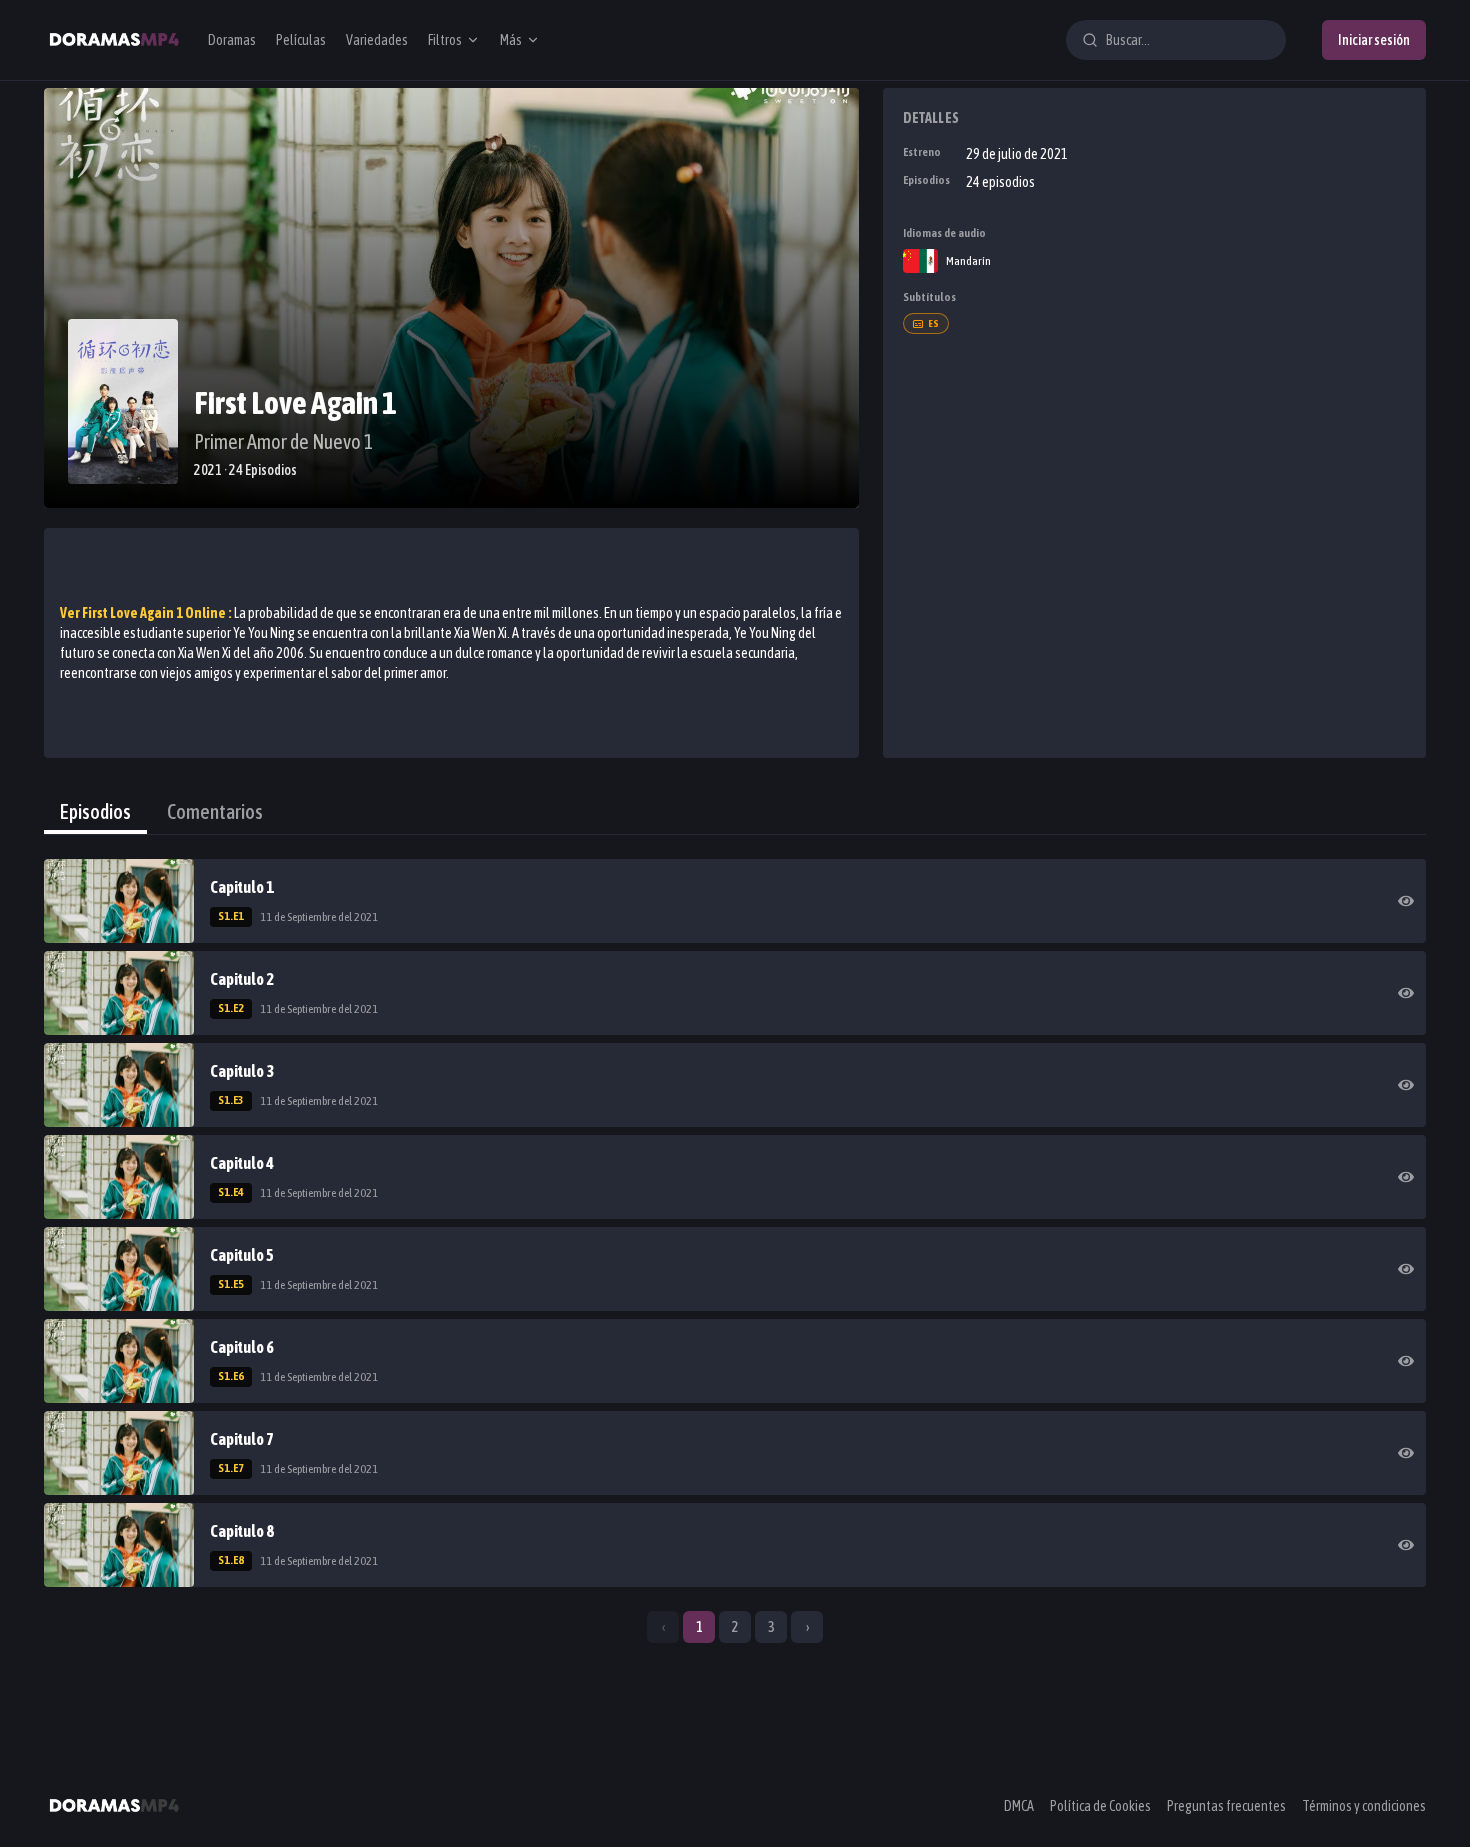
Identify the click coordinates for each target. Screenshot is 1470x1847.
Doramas (232, 40)
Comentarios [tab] (215, 811)
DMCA (1019, 1806)
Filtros (445, 40)
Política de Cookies (1100, 1806)
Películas (301, 40)
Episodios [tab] (95, 811)
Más (511, 40)
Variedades (377, 40)
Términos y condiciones (1364, 1806)
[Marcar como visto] (1406, 901)
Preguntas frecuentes (1226, 1806)
